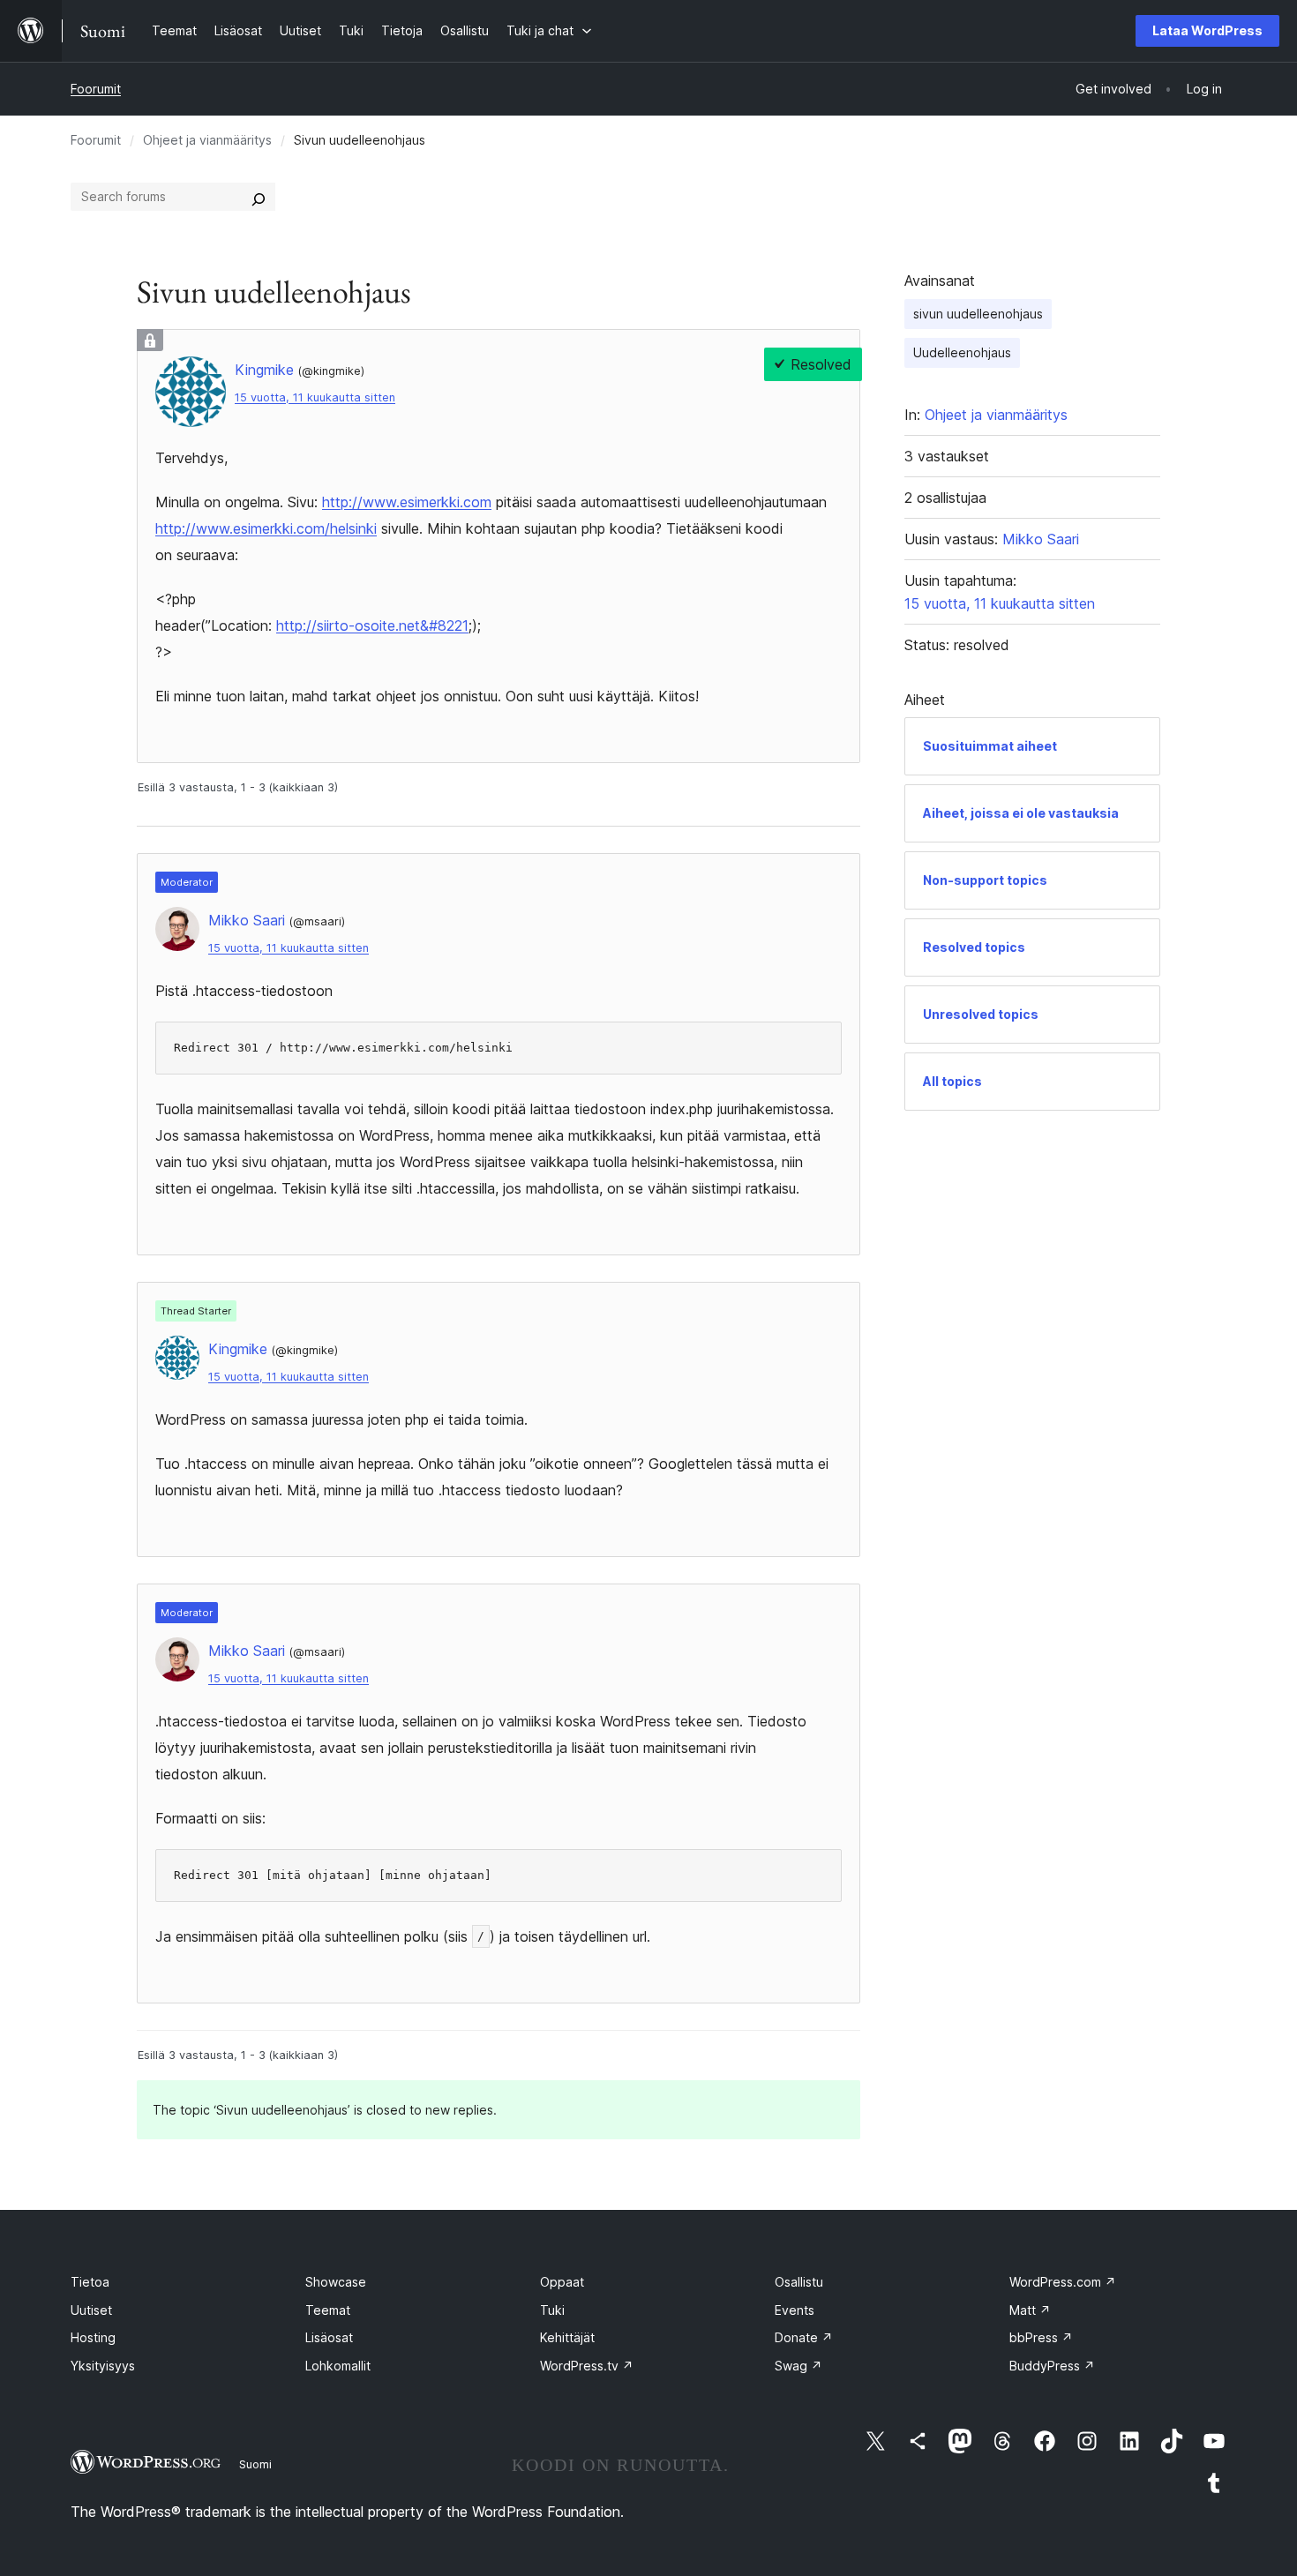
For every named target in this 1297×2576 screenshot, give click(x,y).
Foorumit (96, 89)
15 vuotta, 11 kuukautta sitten (315, 397)
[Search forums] (259, 197)
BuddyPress (1052, 2366)
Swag (798, 2366)
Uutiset (91, 2310)
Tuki (552, 2310)
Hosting (93, 2337)
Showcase (336, 2282)
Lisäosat (329, 2337)
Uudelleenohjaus (962, 352)
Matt (1030, 2310)
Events (795, 2310)
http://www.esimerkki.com (407, 502)
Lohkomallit (338, 2366)
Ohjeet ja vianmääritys (207, 140)
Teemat (328, 2310)
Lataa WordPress (1207, 30)
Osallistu (799, 2282)
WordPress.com (1063, 2282)
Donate (804, 2337)
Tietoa (90, 2282)
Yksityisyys (103, 2366)
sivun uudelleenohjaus (978, 314)
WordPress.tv (587, 2366)
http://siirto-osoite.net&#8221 (372, 625)
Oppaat (562, 2282)
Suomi (255, 2464)
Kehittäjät (567, 2337)
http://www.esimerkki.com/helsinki (266, 528)
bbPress (1041, 2337)
